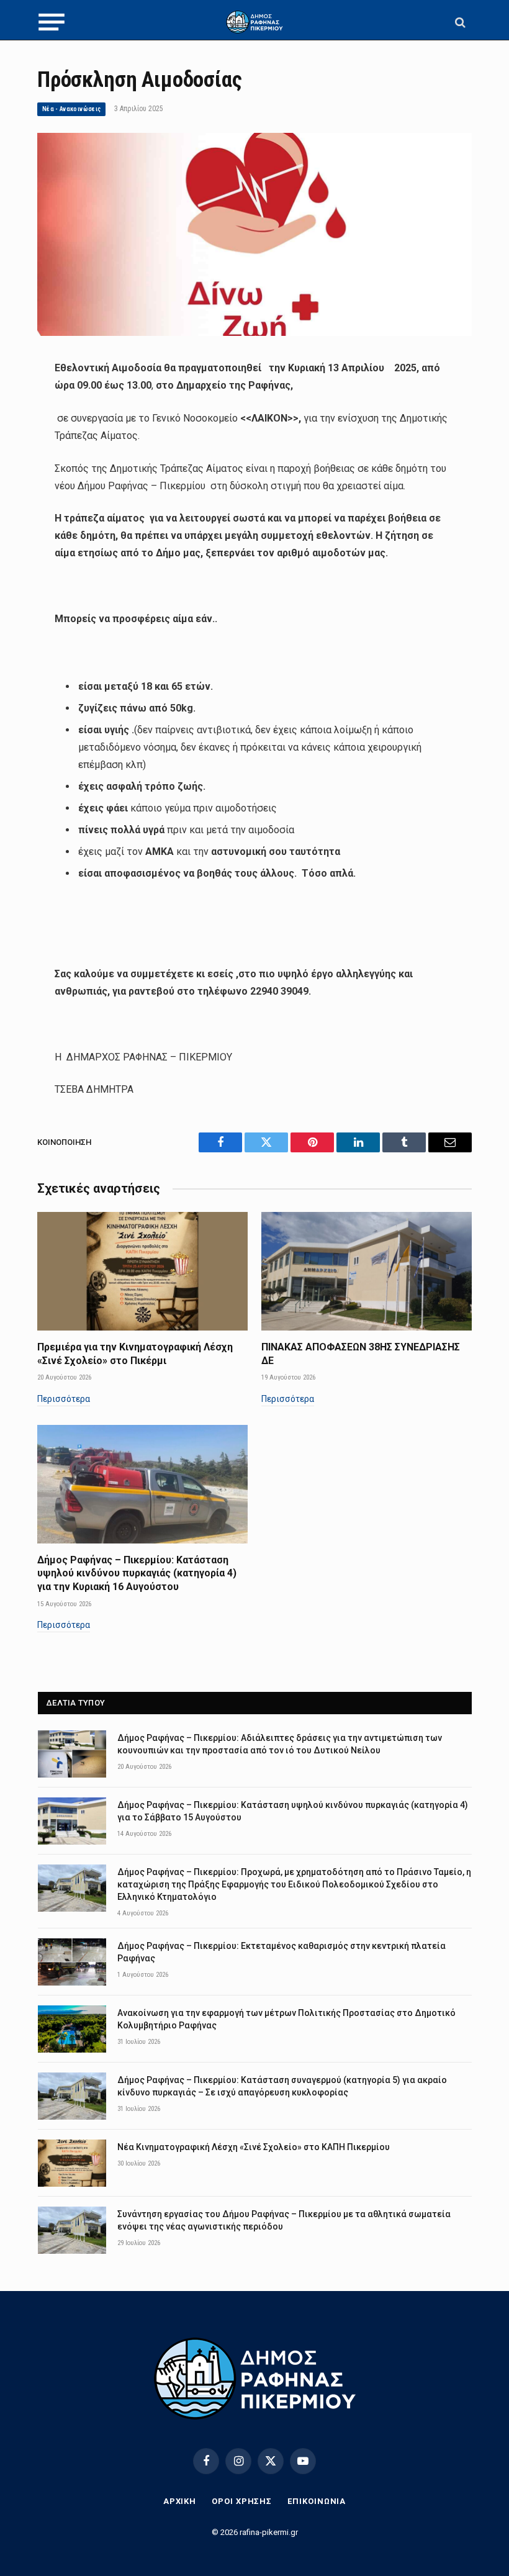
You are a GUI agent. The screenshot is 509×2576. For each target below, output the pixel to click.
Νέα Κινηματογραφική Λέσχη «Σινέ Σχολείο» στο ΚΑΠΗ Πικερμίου (254, 2147)
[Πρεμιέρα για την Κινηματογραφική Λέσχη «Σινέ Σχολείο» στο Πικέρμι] (142, 1271)
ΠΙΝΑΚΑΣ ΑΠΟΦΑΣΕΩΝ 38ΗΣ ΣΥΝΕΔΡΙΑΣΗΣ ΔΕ (361, 1354)
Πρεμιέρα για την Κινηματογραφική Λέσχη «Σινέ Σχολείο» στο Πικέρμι (135, 1354)
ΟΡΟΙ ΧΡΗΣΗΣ (242, 2501)
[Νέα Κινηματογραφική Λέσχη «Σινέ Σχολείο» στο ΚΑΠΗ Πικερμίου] (72, 2163)
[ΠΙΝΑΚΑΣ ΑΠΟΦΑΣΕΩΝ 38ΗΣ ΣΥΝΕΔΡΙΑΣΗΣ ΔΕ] (367, 1271)
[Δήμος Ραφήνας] (254, 22)
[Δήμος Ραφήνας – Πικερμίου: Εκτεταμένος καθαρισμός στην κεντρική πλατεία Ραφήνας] (72, 1962)
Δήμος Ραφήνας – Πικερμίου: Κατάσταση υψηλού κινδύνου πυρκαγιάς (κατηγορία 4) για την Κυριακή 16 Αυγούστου (137, 1574)
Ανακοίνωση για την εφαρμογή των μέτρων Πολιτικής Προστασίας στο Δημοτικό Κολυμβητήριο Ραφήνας (286, 2019)
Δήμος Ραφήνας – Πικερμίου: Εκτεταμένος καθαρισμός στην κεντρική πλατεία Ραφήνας (282, 1952)
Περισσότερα (64, 1399)
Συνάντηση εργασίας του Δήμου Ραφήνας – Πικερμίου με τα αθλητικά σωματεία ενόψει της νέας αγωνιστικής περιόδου (284, 2220)
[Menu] (52, 22)
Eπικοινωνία (317, 2501)
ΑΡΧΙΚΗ (180, 2501)
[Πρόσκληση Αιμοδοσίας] (254, 333)
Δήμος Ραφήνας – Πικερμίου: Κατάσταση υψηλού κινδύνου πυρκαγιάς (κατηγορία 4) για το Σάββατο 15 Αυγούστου (293, 1811)
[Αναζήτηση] (459, 22)
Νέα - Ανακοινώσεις (71, 109)
